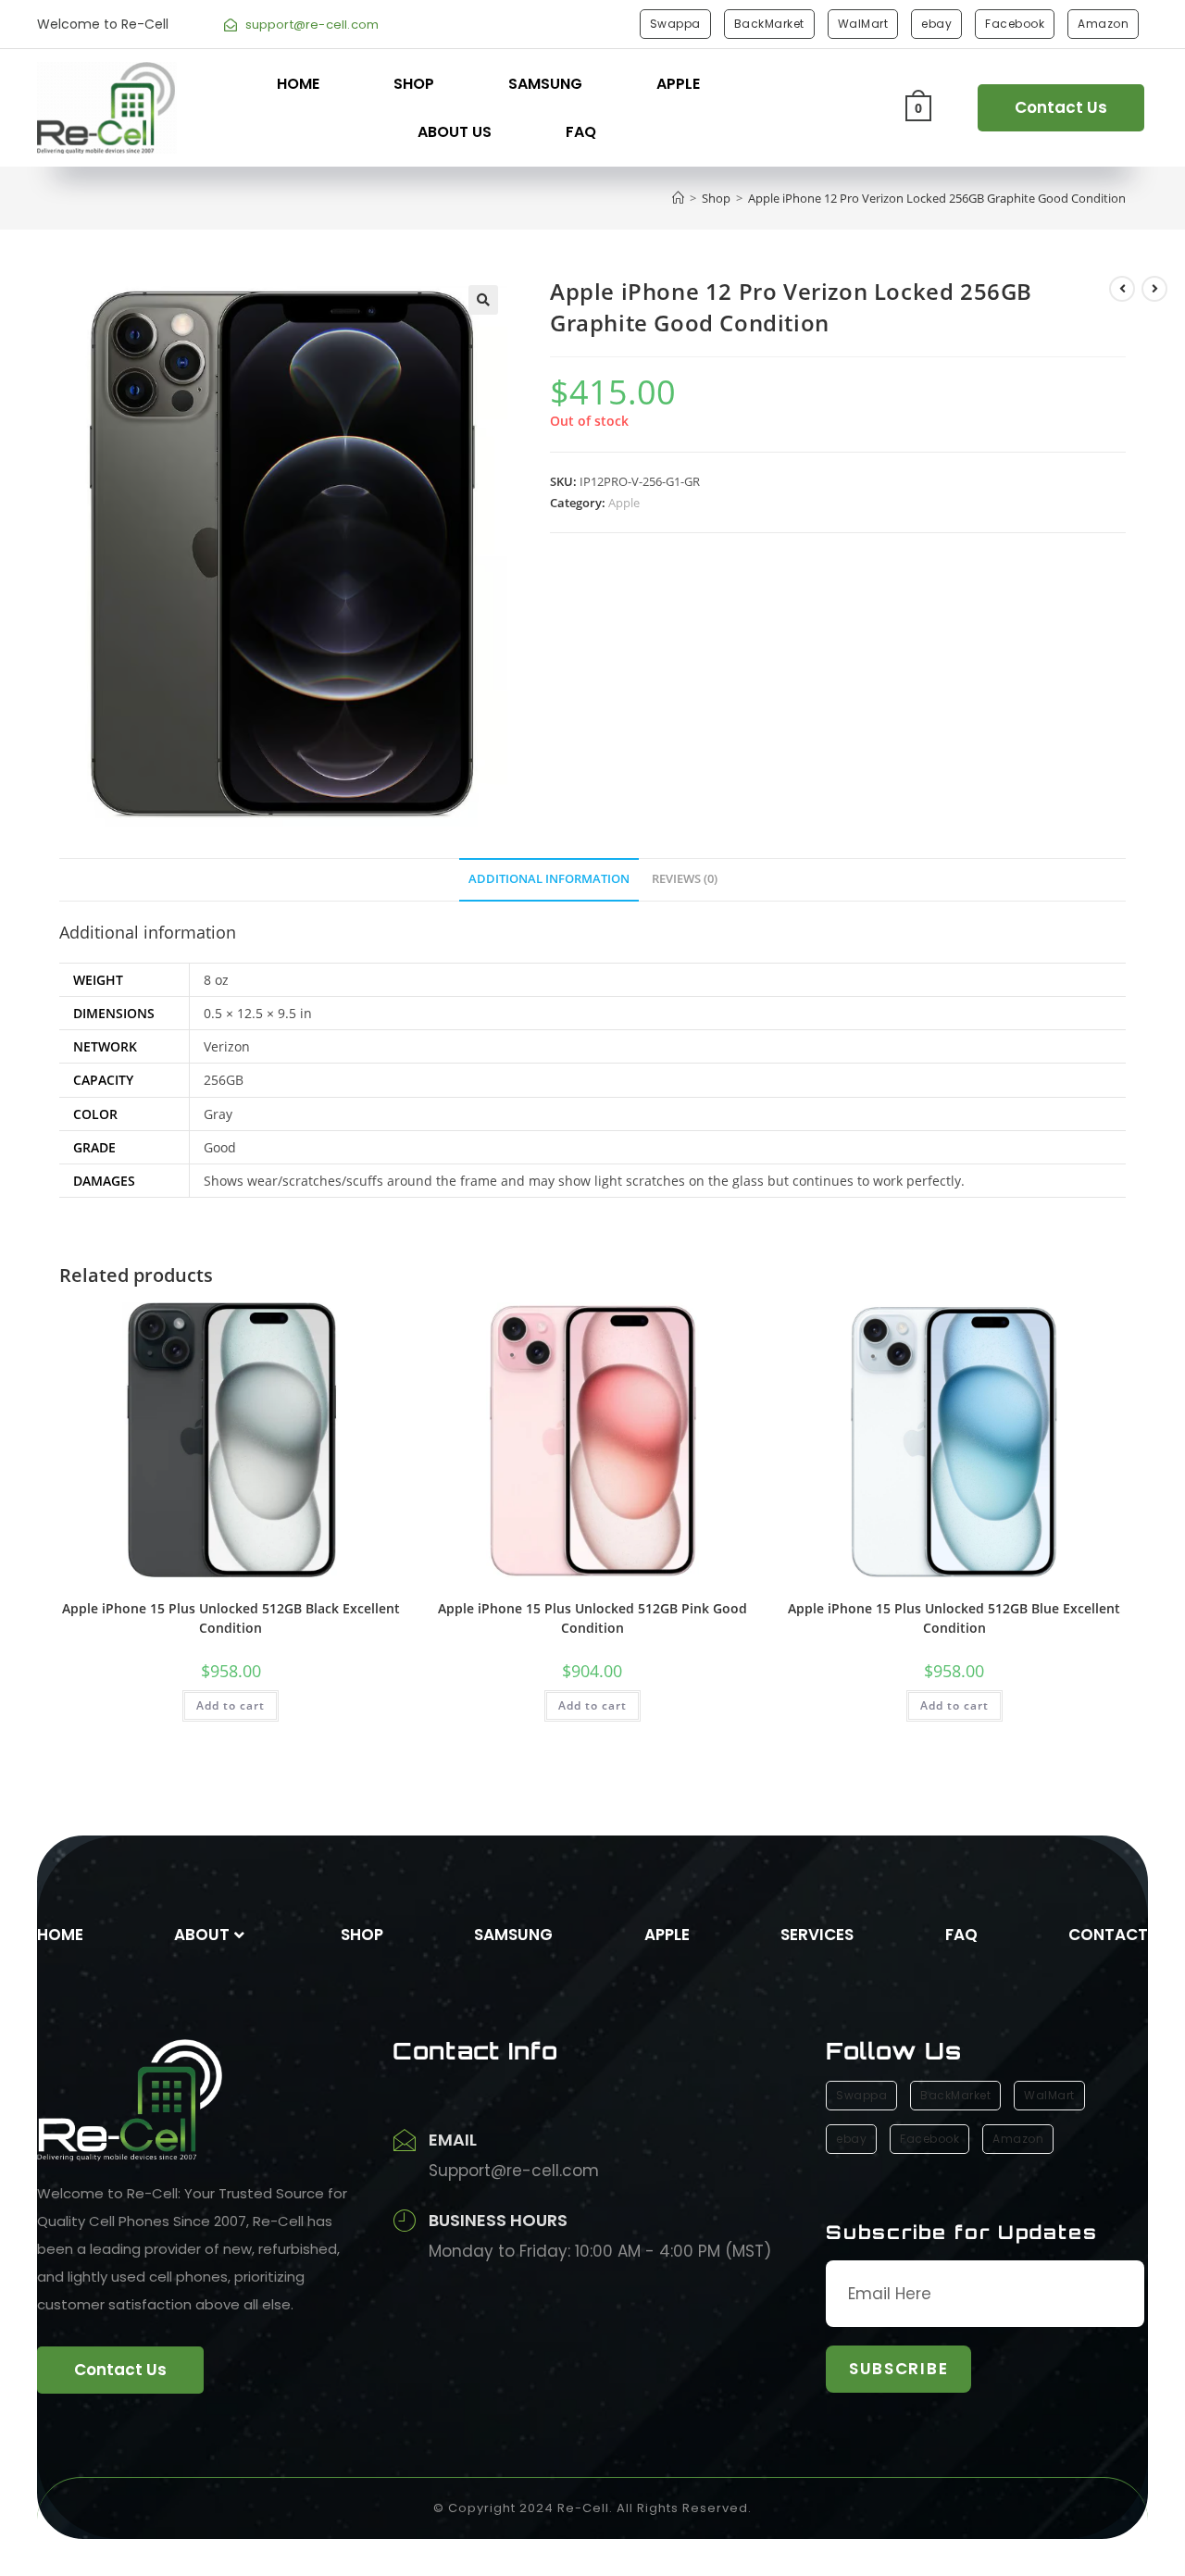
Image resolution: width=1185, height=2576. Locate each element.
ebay (936, 24)
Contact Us (1061, 107)
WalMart (863, 24)
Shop (414, 84)
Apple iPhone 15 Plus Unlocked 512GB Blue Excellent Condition (954, 1618)
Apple (678, 84)
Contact (1108, 1935)
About (202, 1935)
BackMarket (769, 24)
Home (298, 84)
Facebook (1015, 24)
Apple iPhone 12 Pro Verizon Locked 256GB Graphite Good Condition (937, 198)
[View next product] (1154, 289)
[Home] (678, 198)
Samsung (545, 84)
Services (817, 1935)
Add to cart (231, 1705)
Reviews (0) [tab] (685, 879)
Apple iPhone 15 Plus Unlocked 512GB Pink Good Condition (592, 1618)
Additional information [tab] (549, 879)
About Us (455, 132)
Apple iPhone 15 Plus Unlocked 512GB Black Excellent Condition (231, 1618)
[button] (483, 300)
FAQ (581, 132)
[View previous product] (1122, 289)
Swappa (675, 24)
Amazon (1103, 24)
